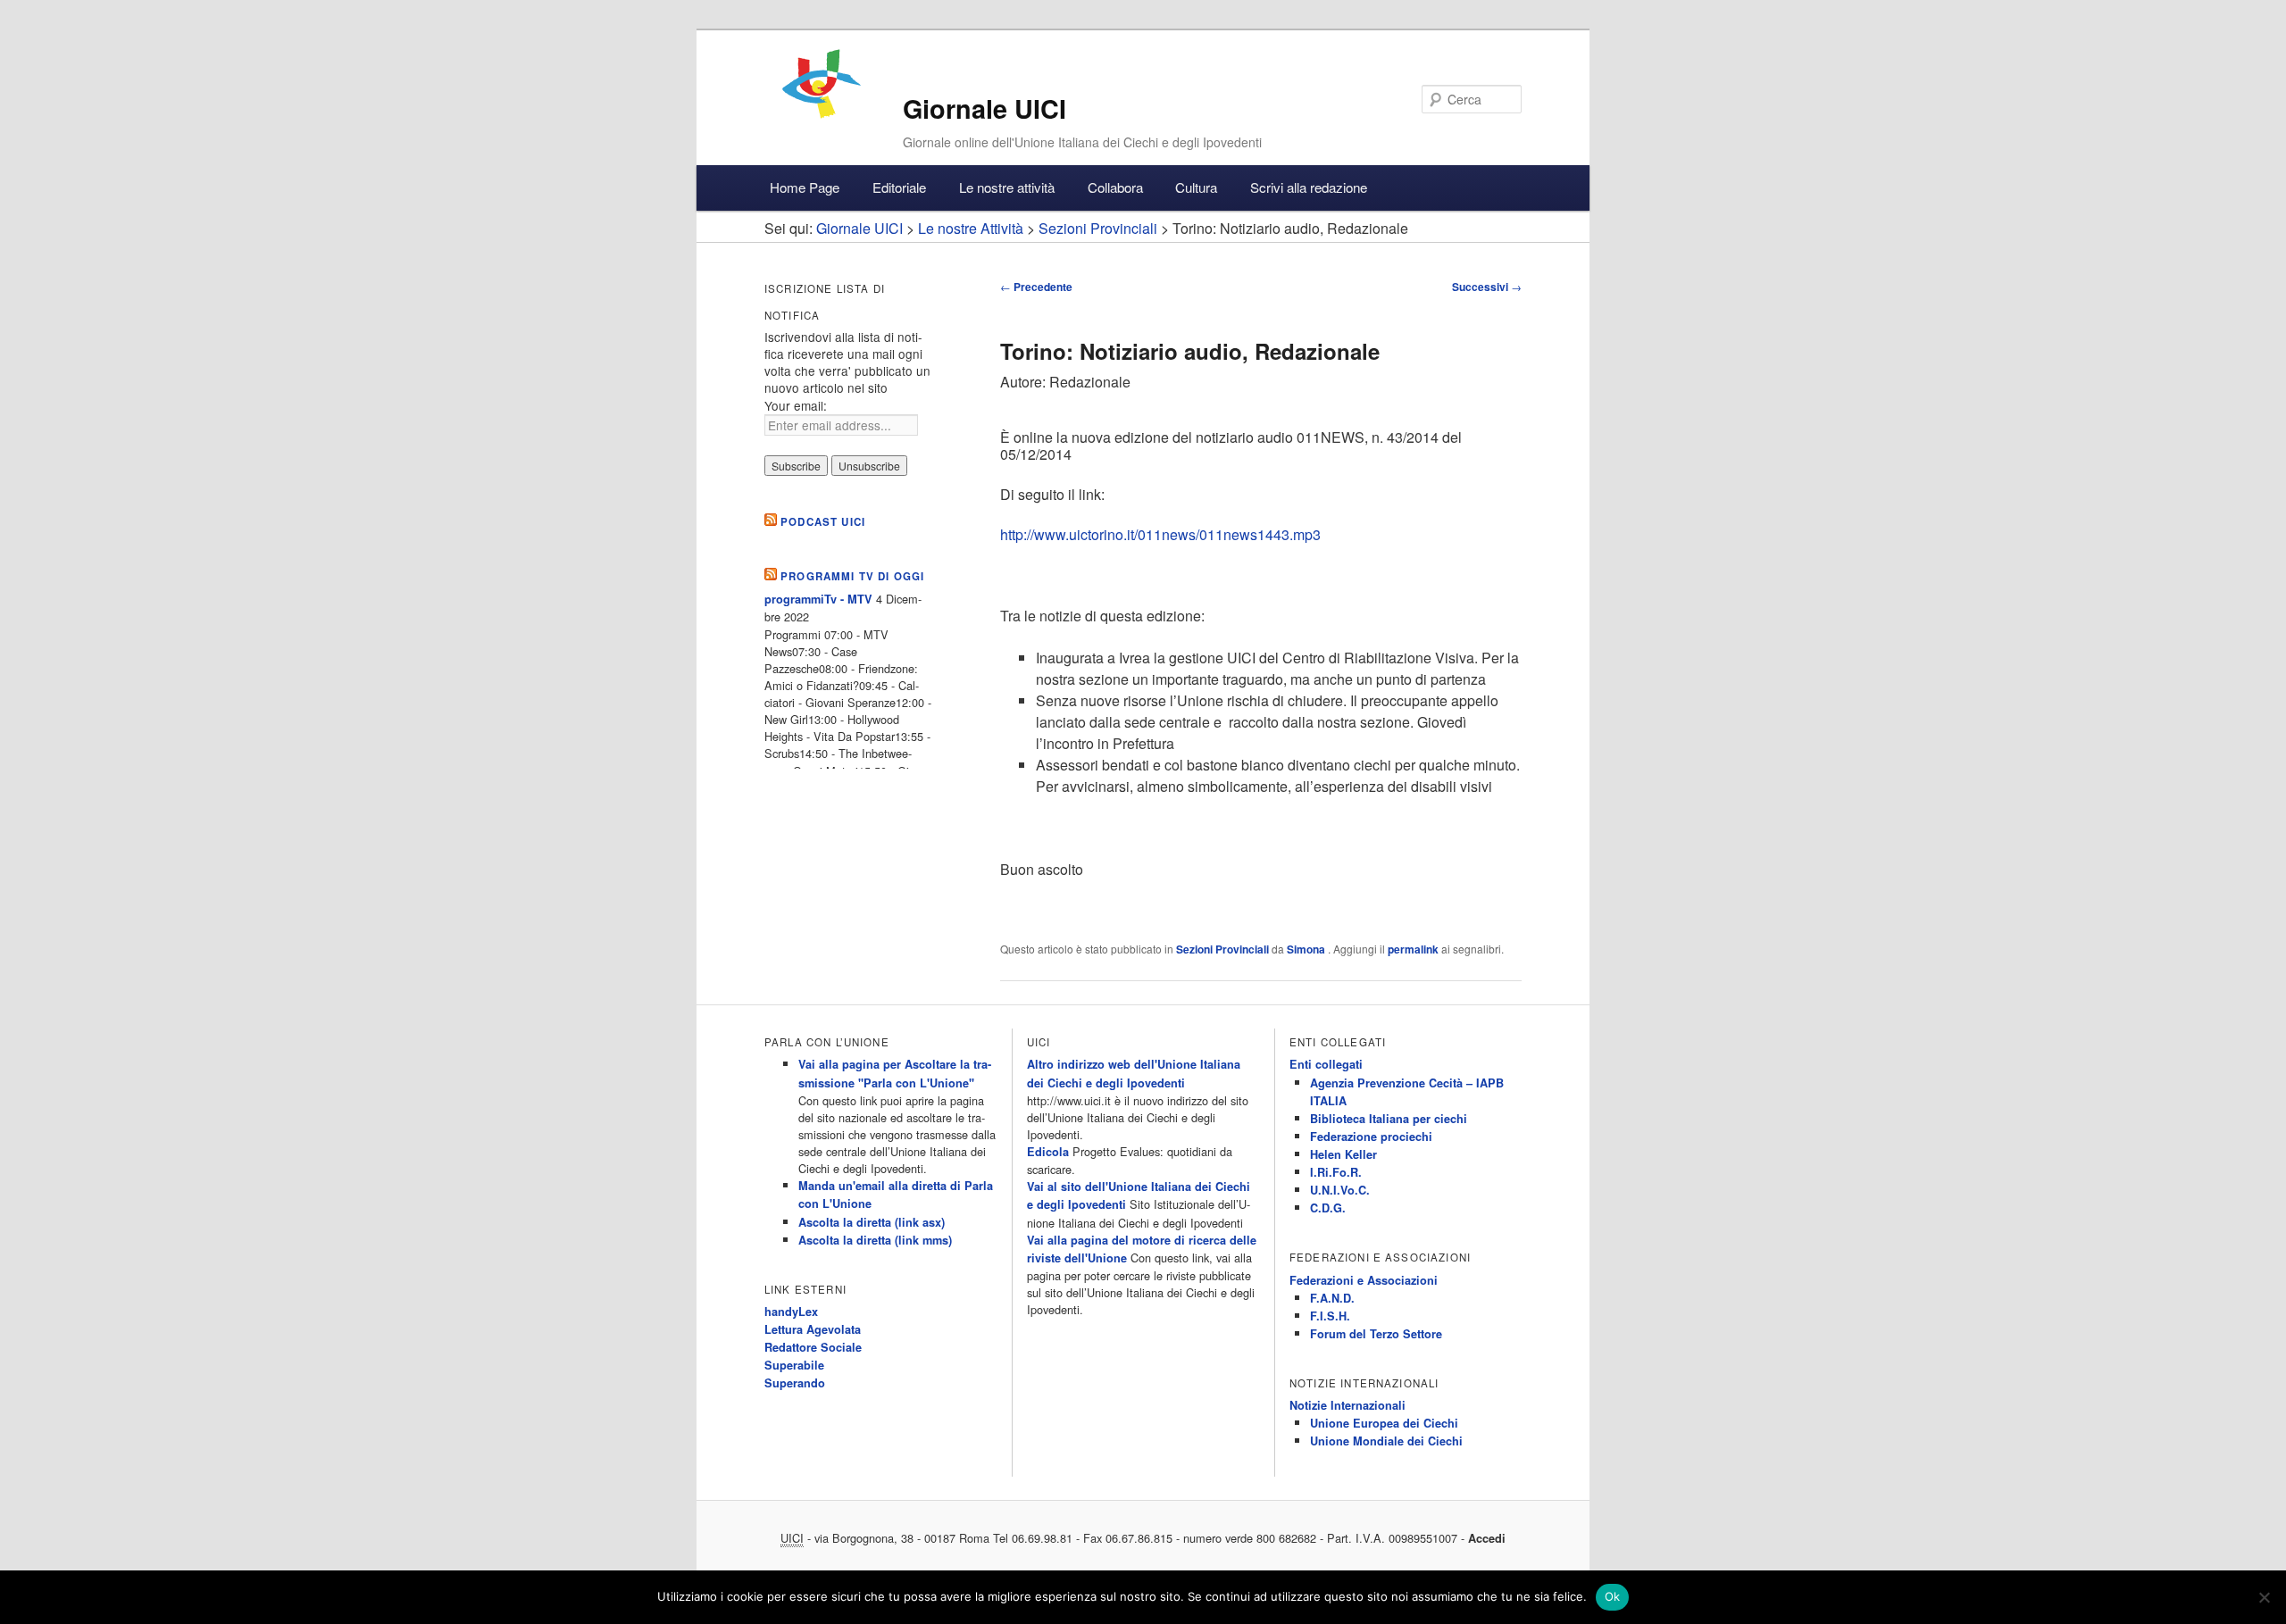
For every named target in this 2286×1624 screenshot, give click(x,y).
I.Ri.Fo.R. (1336, 1172)
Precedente (1036, 287)
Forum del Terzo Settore (1376, 1334)
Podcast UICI (823, 522)
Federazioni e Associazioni (1364, 1280)
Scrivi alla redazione (1309, 187)
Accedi (1487, 1538)
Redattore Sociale (813, 1347)
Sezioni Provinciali (1222, 949)
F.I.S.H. (1330, 1316)
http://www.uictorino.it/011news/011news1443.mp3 (1160, 534)
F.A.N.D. (1332, 1298)
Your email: (796, 405)
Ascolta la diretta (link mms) (875, 1240)
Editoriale (899, 187)
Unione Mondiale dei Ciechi (1386, 1441)
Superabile (794, 1365)
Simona (1307, 949)
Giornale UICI (984, 108)
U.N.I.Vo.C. (1340, 1190)
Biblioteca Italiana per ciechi (1389, 1119)
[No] (2264, 1597)
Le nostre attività (1007, 187)
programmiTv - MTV (818, 599)
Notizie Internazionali (1347, 1405)
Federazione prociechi (1371, 1137)
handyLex (791, 1312)
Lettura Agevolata (813, 1329)
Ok (1613, 1596)
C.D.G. (1328, 1208)
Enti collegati (1326, 1064)
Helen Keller (1343, 1154)
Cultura (1196, 187)
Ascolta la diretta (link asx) (872, 1222)
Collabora (1115, 187)
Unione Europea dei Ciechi (1384, 1423)
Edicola (1048, 1152)
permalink (1413, 949)
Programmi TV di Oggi (852, 576)
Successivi (1487, 287)
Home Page (805, 187)
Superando (795, 1383)
